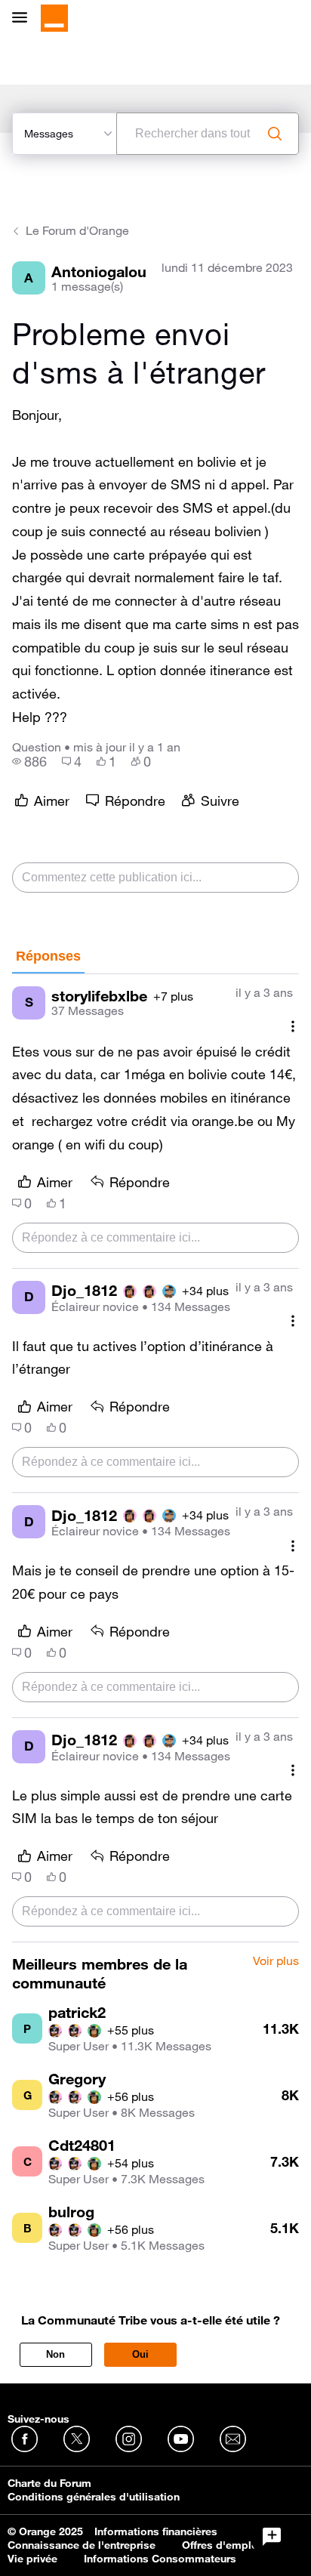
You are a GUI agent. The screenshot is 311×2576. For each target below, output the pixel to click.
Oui (140, 2354)
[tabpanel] (155, 1458)
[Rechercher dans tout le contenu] (275, 134)
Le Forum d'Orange (77, 230)
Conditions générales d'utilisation (94, 2497)
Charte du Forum (49, 2483)
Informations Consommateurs (160, 2559)
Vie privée (32, 2559)
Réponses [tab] (48, 956)
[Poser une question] (272, 2537)
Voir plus (276, 1961)
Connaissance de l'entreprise (82, 2545)
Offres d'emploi (222, 2545)
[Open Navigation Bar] (24, 19)
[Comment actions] (293, 1027)
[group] (29, 761)
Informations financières (156, 2531)
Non (55, 2354)
